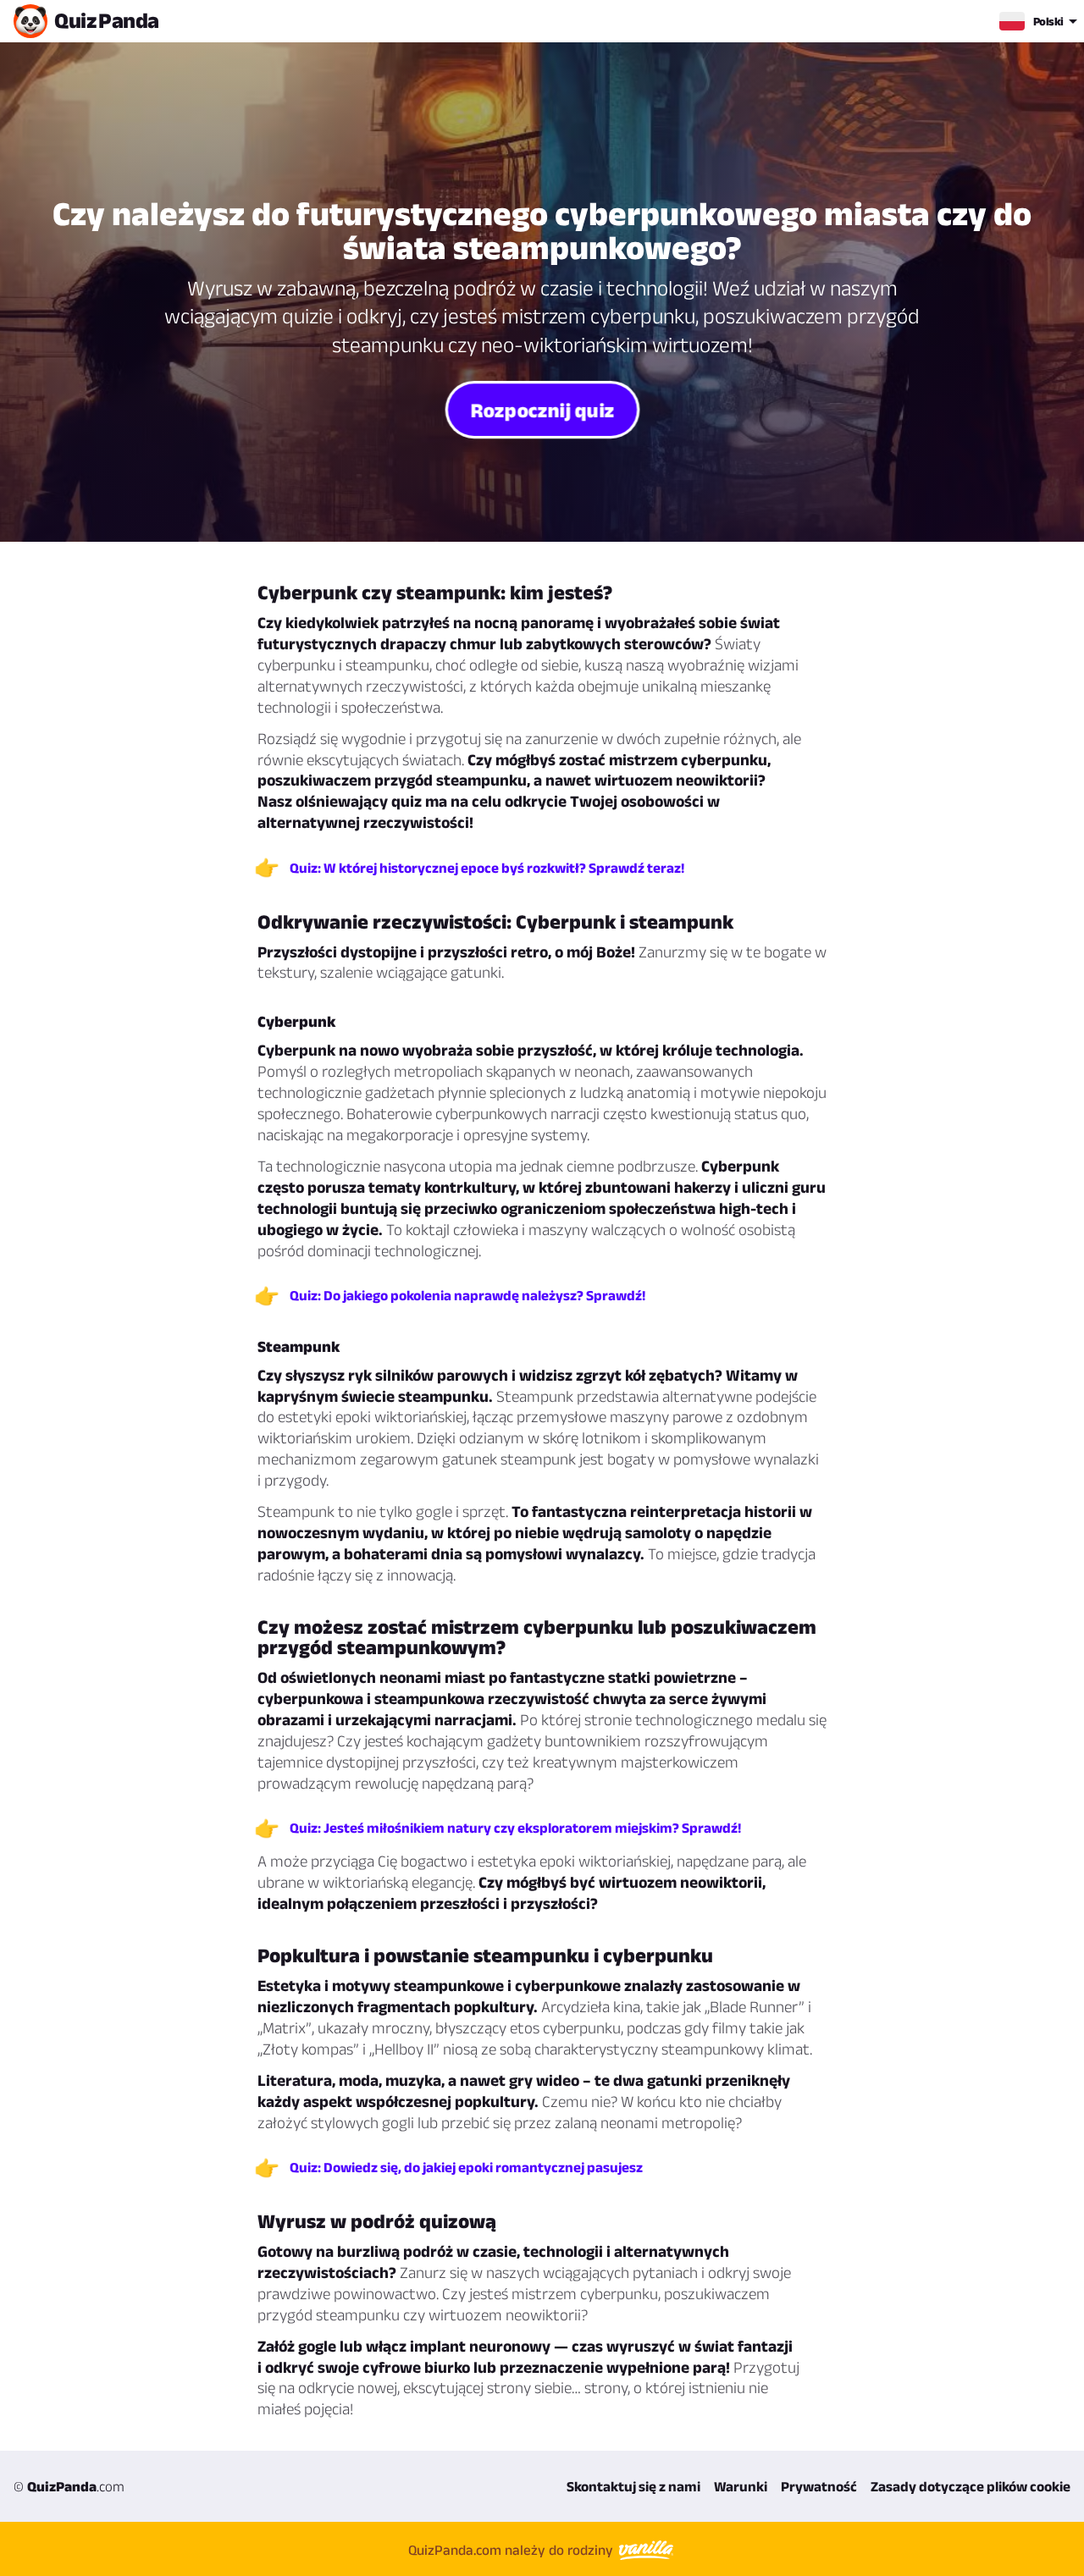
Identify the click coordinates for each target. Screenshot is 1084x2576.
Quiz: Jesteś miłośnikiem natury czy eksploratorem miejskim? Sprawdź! (515, 1828)
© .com (69, 2486)
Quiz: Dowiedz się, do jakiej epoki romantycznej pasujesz (466, 2167)
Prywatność (819, 2486)
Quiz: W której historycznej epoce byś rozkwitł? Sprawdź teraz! (487, 868)
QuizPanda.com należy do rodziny (512, 2550)
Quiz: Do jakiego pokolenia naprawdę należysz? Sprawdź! (467, 1295)
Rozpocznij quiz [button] (542, 409)
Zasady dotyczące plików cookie (971, 2486)
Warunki (741, 2486)
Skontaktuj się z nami (633, 2486)
